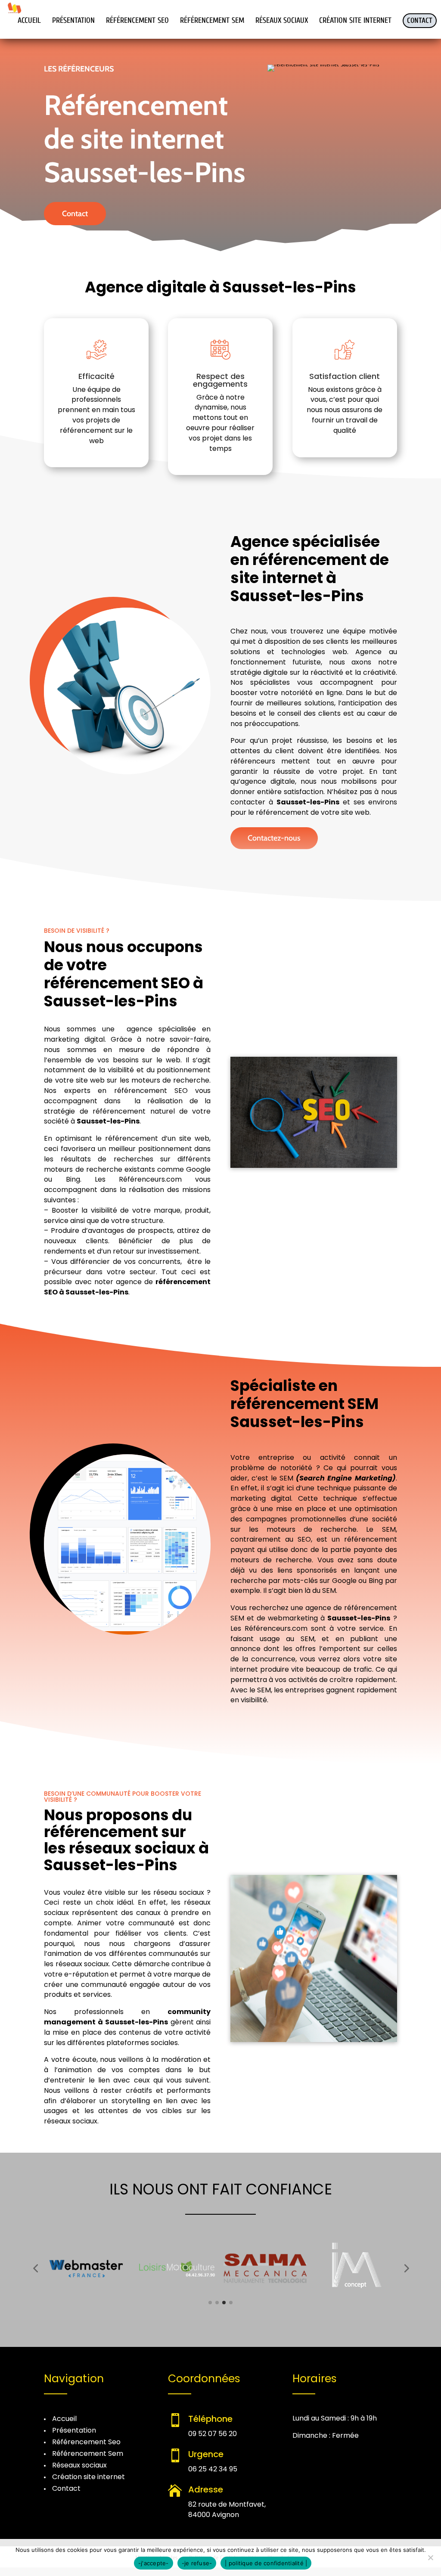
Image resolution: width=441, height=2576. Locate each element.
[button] (35, 2268)
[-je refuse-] (430, 2557)
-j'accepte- (154, 2563)
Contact (75, 214)
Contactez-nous (274, 838)
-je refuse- (197, 2563)
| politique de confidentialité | (266, 2563)
